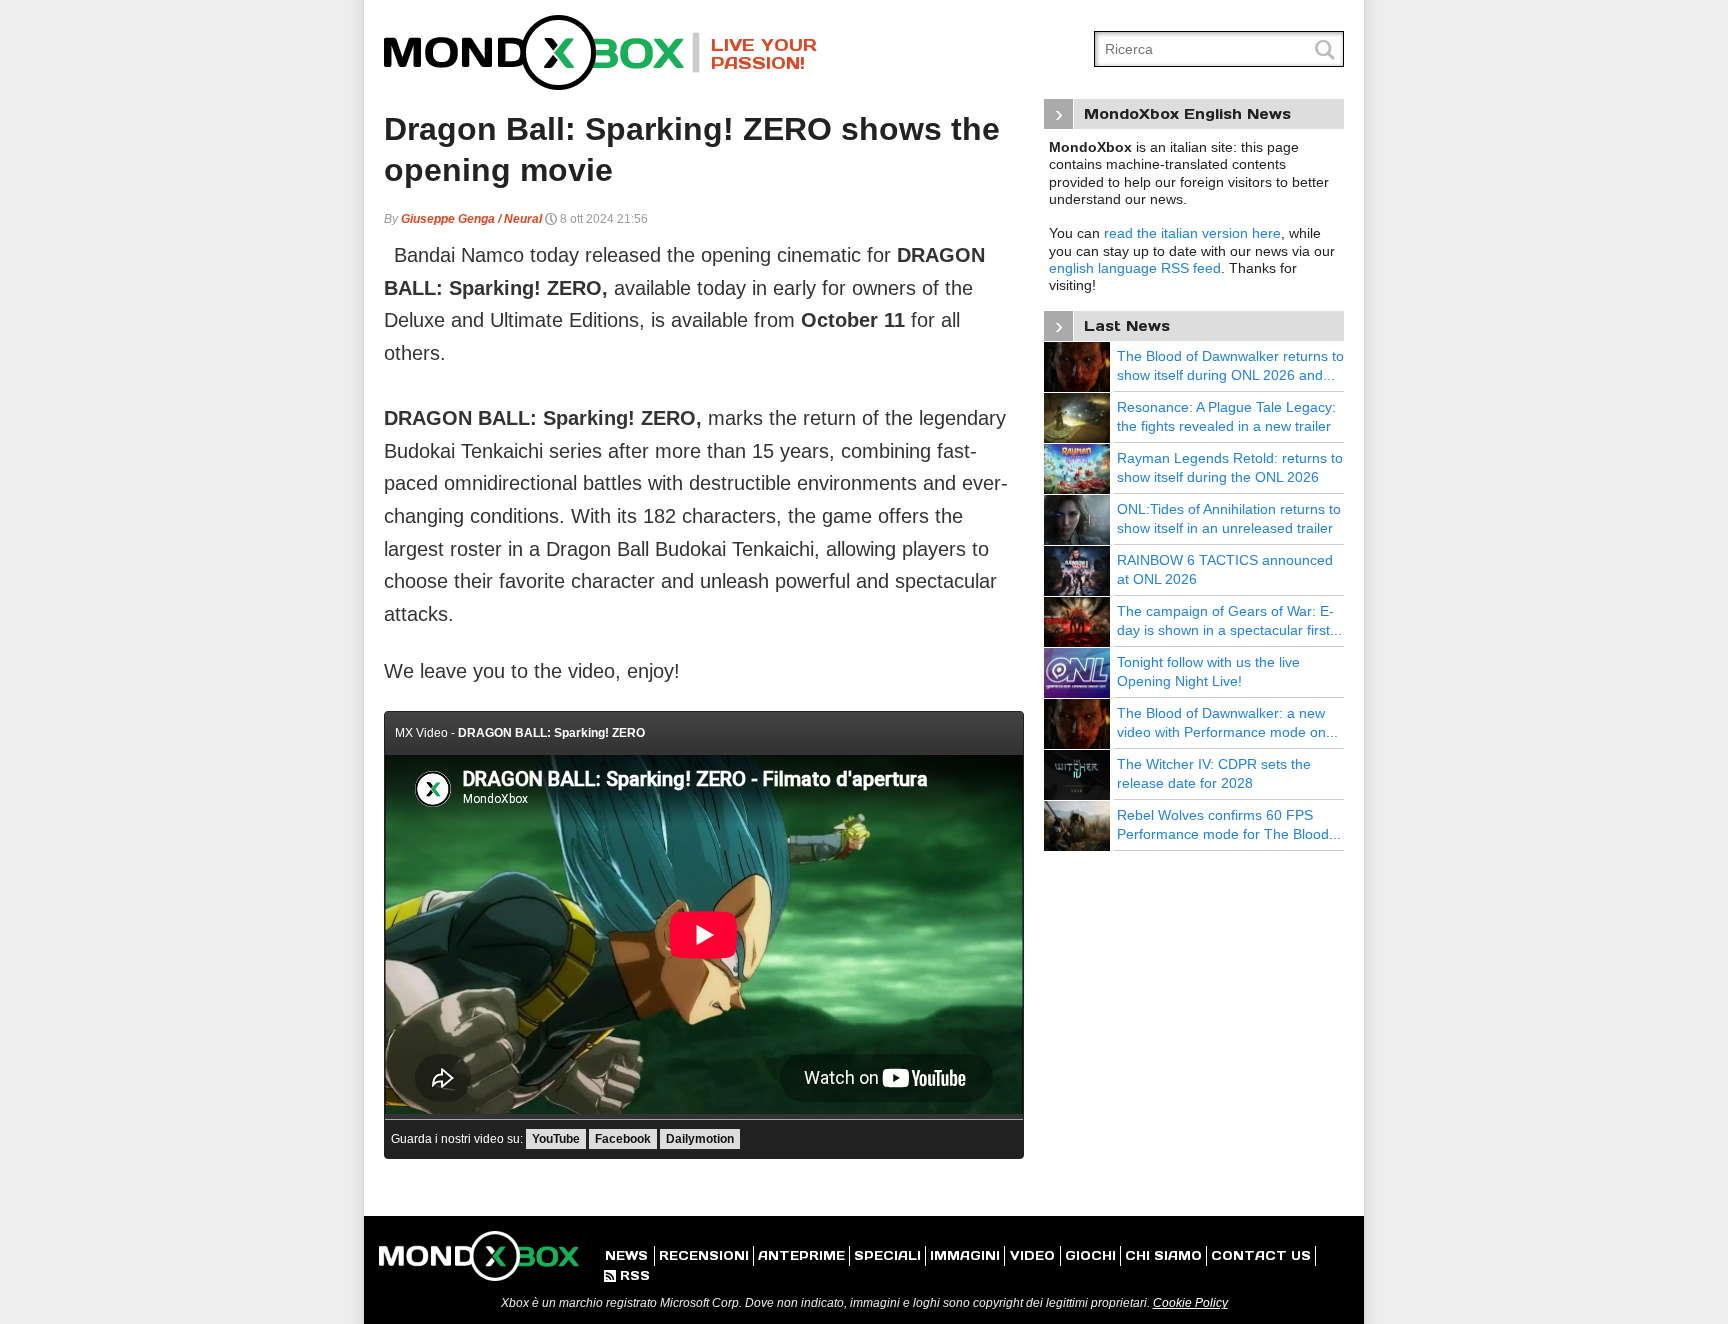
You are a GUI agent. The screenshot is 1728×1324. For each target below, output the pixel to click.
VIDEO (1032, 1255)
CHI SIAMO (1163, 1255)
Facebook (623, 1139)
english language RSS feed (1135, 268)
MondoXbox (542, 52)
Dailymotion (700, 1139)
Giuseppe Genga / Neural (471, 219)
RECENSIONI (704, 1255)
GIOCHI (1090, 1255)
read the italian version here (1192, 233)
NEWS (626, 1255)
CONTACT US (1261, 1255)
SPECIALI (887, 1255)
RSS (627, 1275)
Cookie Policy (1190, 1303)
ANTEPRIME (801, 1255)
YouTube (556, 1139)
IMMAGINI (965, 1255)
